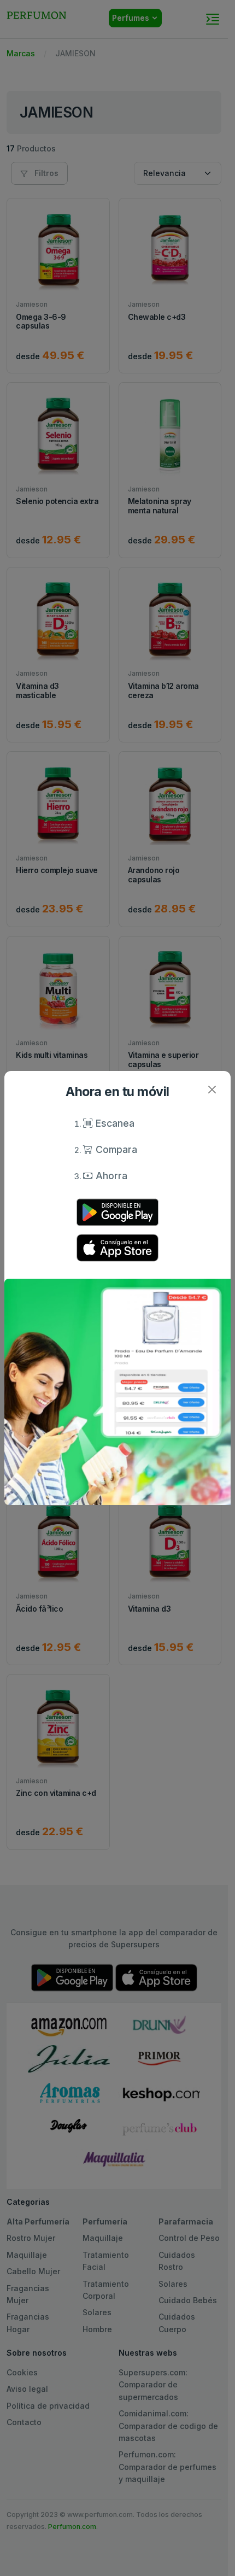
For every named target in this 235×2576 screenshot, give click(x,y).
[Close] (212, 1090)
